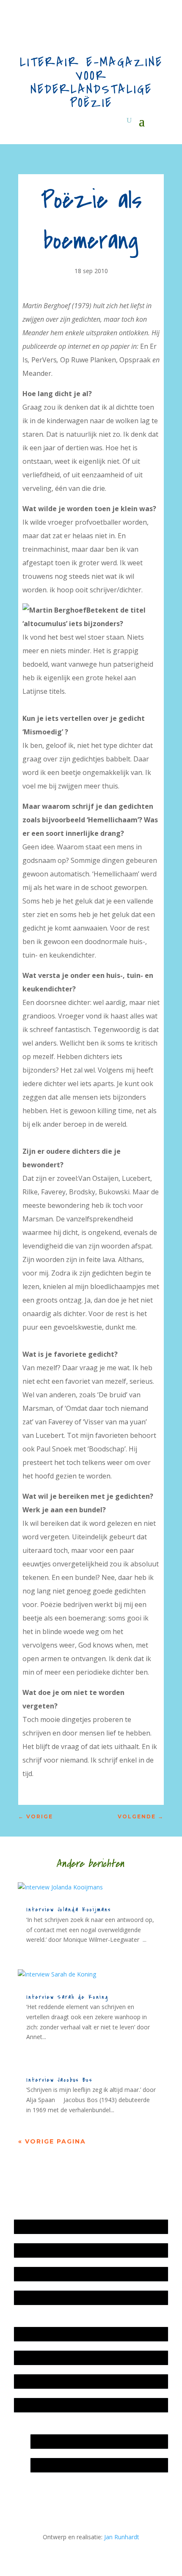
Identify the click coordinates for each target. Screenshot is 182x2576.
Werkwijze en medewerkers (56, 2334)
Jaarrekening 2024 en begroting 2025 (69, 2274)
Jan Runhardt (122, 2537)
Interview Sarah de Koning (67, 1997)
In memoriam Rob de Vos (70, 2441)
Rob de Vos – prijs (59, 2465)
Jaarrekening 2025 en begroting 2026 (69, 2227)
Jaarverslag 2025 (41, 2250)
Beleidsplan (34, 2358)
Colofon (29, 2381)
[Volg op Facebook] (59, 2497)
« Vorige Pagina (52, 2141)
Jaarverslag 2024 (41, 2298)
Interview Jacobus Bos (59, 2080)
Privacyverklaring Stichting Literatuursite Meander (86, 2405)
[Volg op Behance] (42, 2497)
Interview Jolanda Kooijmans (69, 1909)
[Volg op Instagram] (25, 2497)
